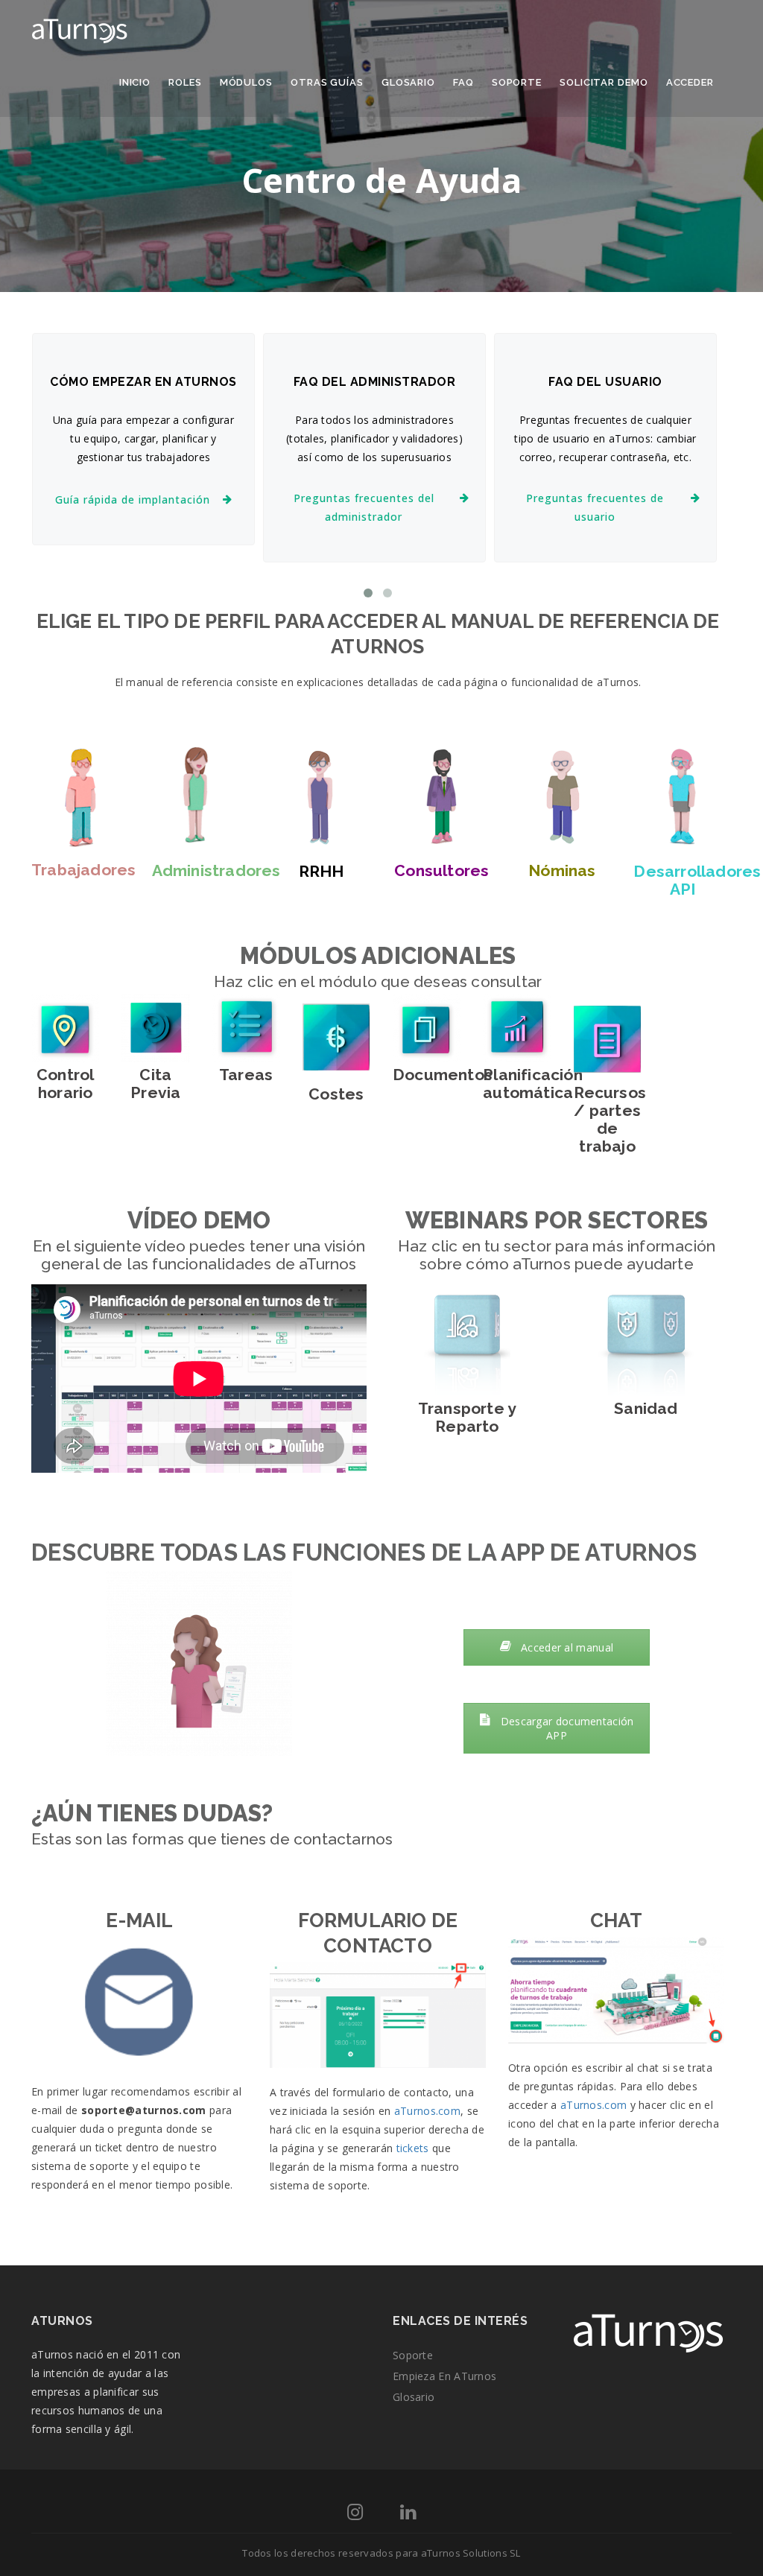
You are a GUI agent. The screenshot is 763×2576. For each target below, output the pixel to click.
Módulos (246, 82)
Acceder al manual (566, 1647)
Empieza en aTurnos (444, 2376)
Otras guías (327, 82)
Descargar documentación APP (565, 1728)
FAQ (463, 82)
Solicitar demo (604, 82)
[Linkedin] (408, 2515)
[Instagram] (355, 2515)
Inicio (135, 82)
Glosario (408, 82)
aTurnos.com (427, 2111)
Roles (185, 82)
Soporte (517, 82)
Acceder (690, 82)
